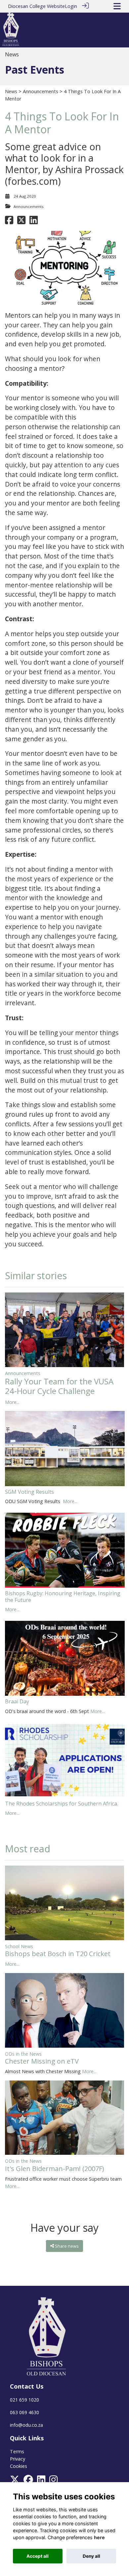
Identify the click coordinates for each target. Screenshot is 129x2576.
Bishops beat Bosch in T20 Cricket (58, 1954)
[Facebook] (28, 2481)
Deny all (91, 2556)
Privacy (18, 2459)
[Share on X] (21, 222)
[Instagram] (53, 2481)
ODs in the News (23, 2054)
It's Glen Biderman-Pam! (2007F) (55, 2169)
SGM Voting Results (29, 1492)
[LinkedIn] (41, 2481)
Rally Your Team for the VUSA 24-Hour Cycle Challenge (59, 1386)
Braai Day (17, 1701)
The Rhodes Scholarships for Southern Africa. (62, 1804)
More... (12, 1402)
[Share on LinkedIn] (34, 222)
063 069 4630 (24, 2412)
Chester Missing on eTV (42, 2061)
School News (19, 1946)
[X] (15, 2481)
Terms (17, 2451)
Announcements (41, 91)
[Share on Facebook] (9, 222)
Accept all (38, 2556)
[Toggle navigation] (117, 6)
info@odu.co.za (26, 2425)
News (11, 91)
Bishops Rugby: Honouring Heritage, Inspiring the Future (63, 1596)
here (99, 2537)
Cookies (19, 2466)
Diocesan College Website (36, 6)
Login (71, 6)
